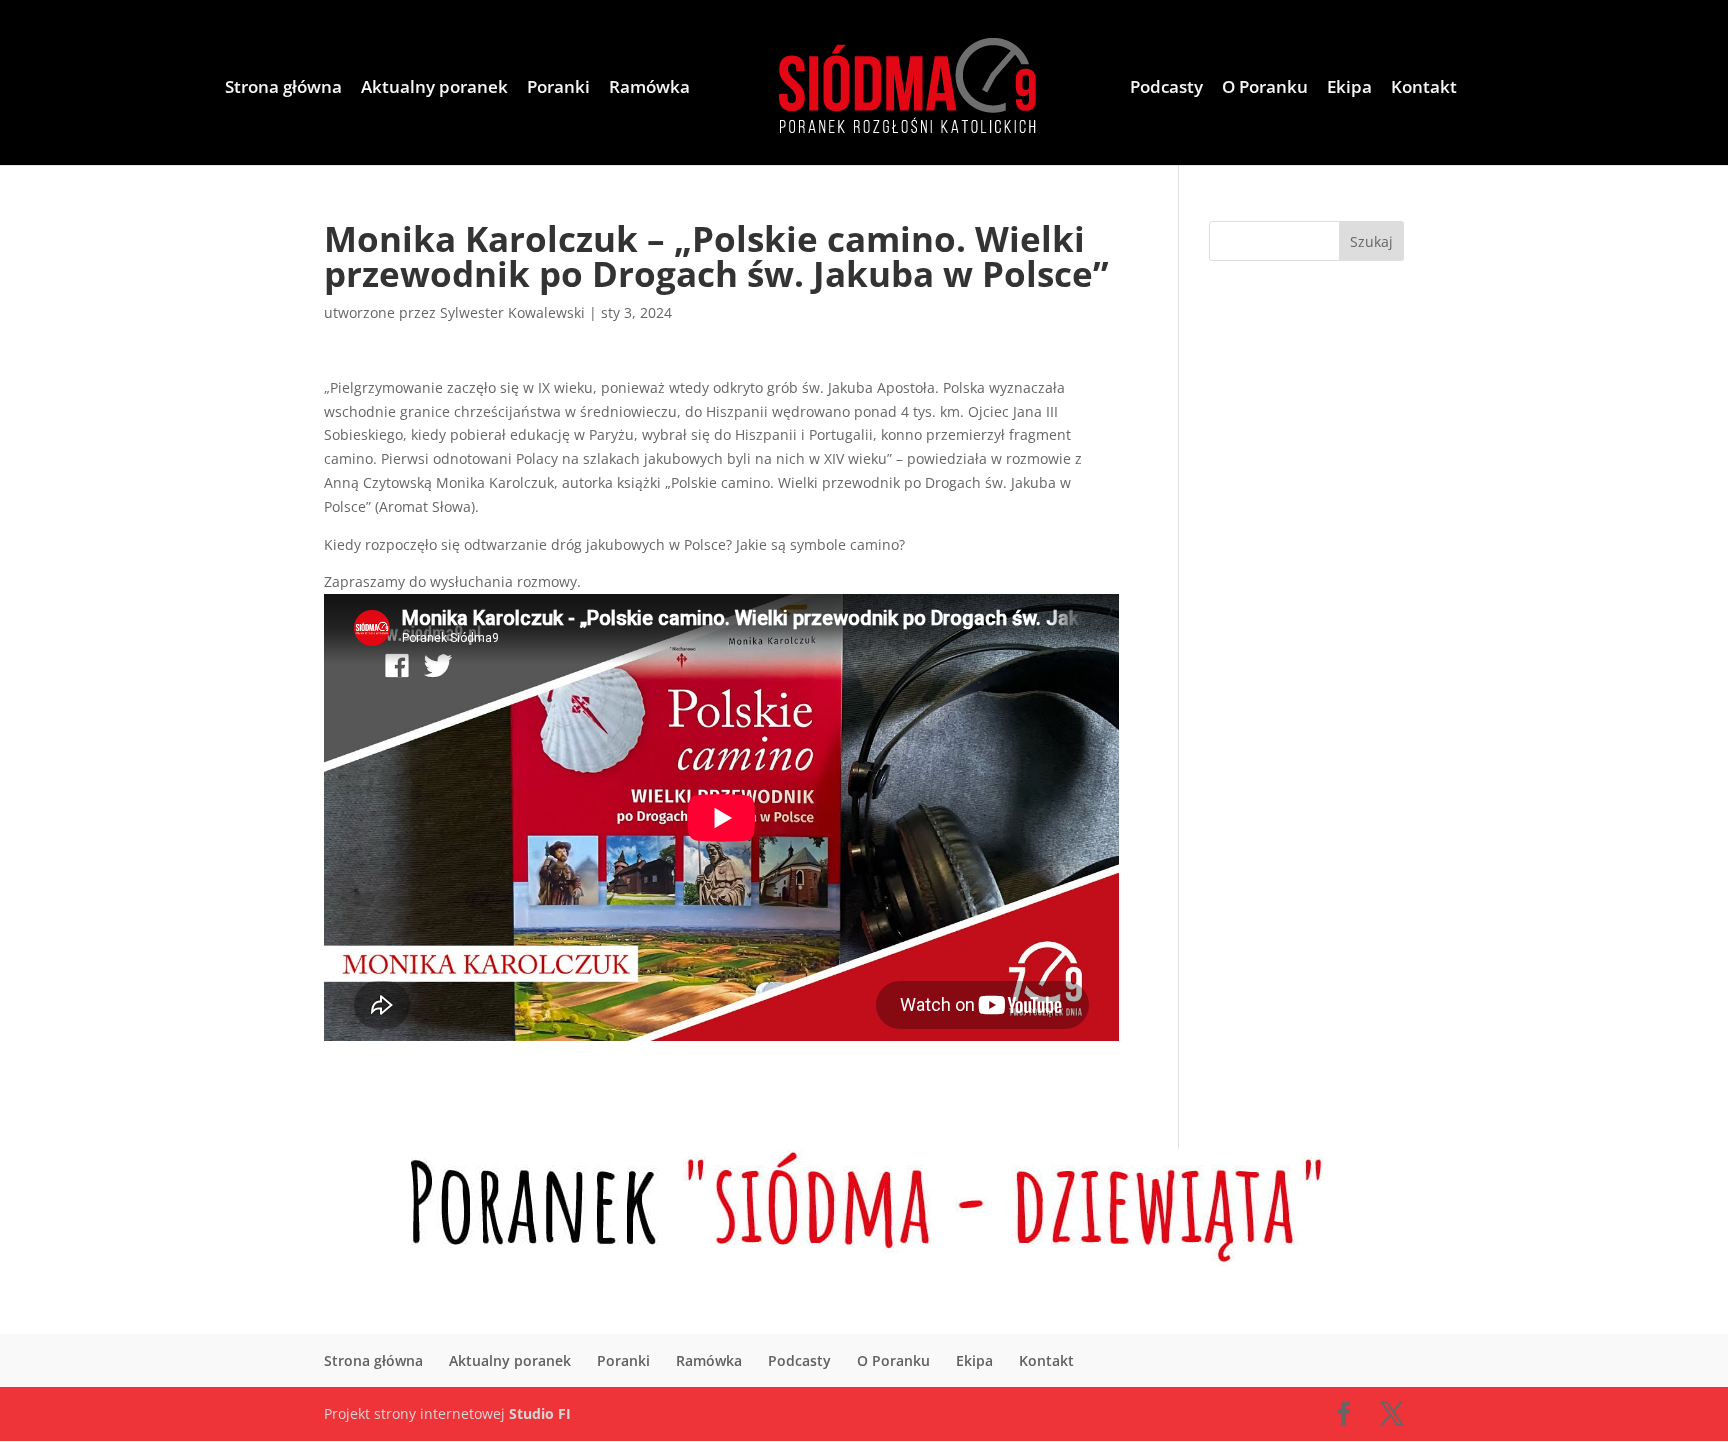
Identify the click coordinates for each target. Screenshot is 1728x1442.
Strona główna (283, 89)
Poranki (558, 89)
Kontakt (1424, 89)
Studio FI (540, 1413)
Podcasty (1166, 89)
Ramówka (649, 89)
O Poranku (1265, 89)
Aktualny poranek (434, 89)
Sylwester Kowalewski (512, 312)
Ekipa (1349, 89)
